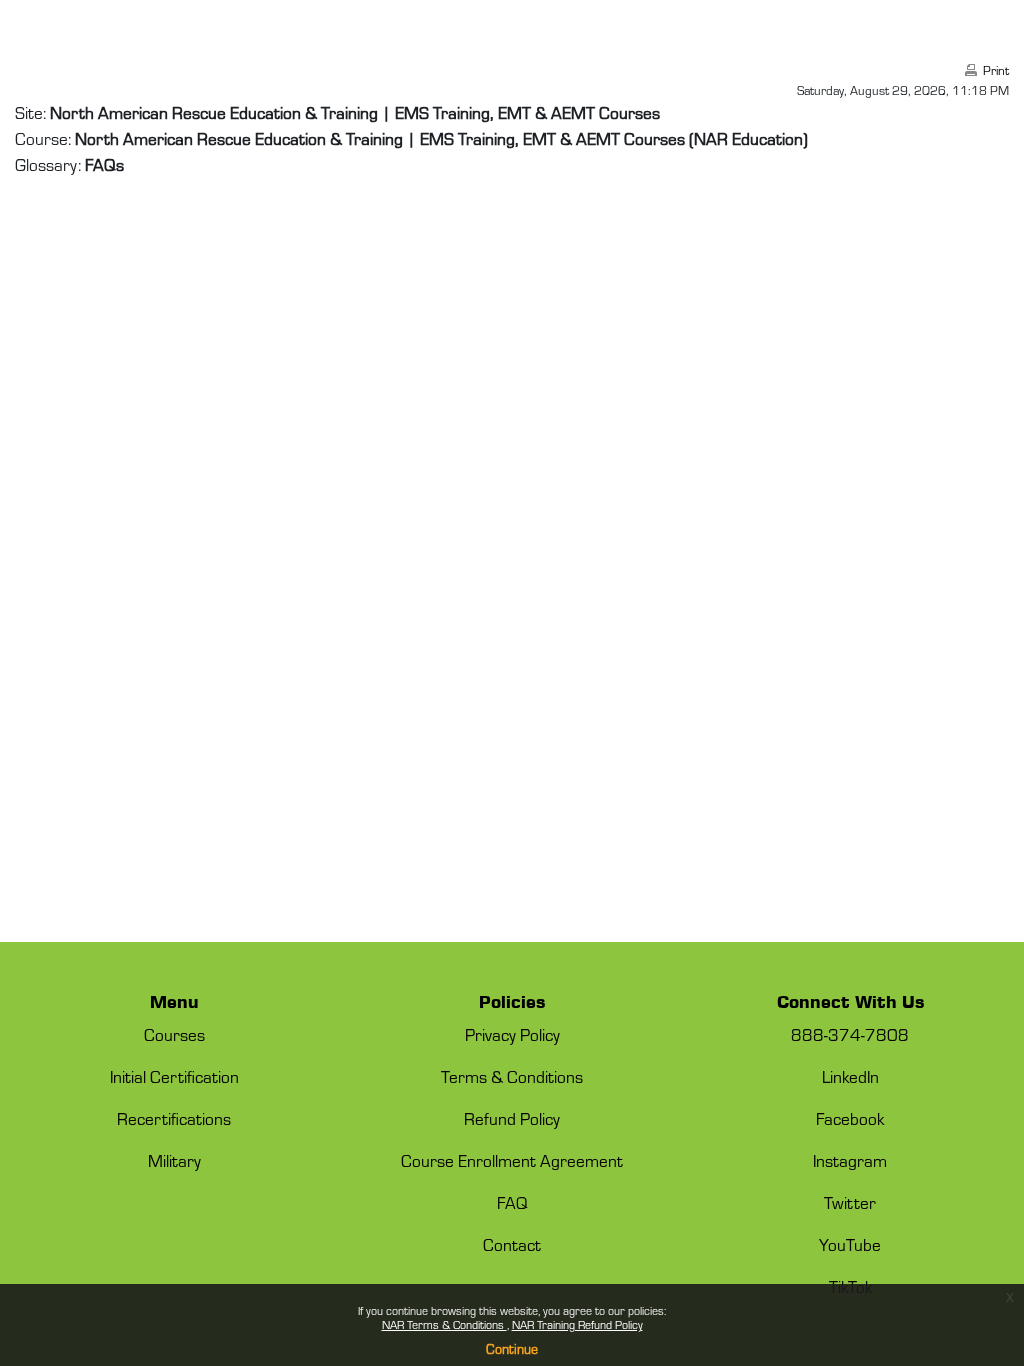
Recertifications (174, 1118)
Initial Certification (174, 1076)
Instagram (850, 1160)
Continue (512, 1348)
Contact (512, 1244)
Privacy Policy (512, 1034)
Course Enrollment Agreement (512, 1160)
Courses (174, 1034)
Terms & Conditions (512, 1076)
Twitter (850, 1202)
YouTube (850, 1244)
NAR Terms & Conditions (444, 1324)
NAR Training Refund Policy (577, 1324)
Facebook (850, 1118)
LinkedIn (850, 1076)
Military (174, 1160)
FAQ (512, 1202)
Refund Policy (512, 1118)
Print (996, 70)
